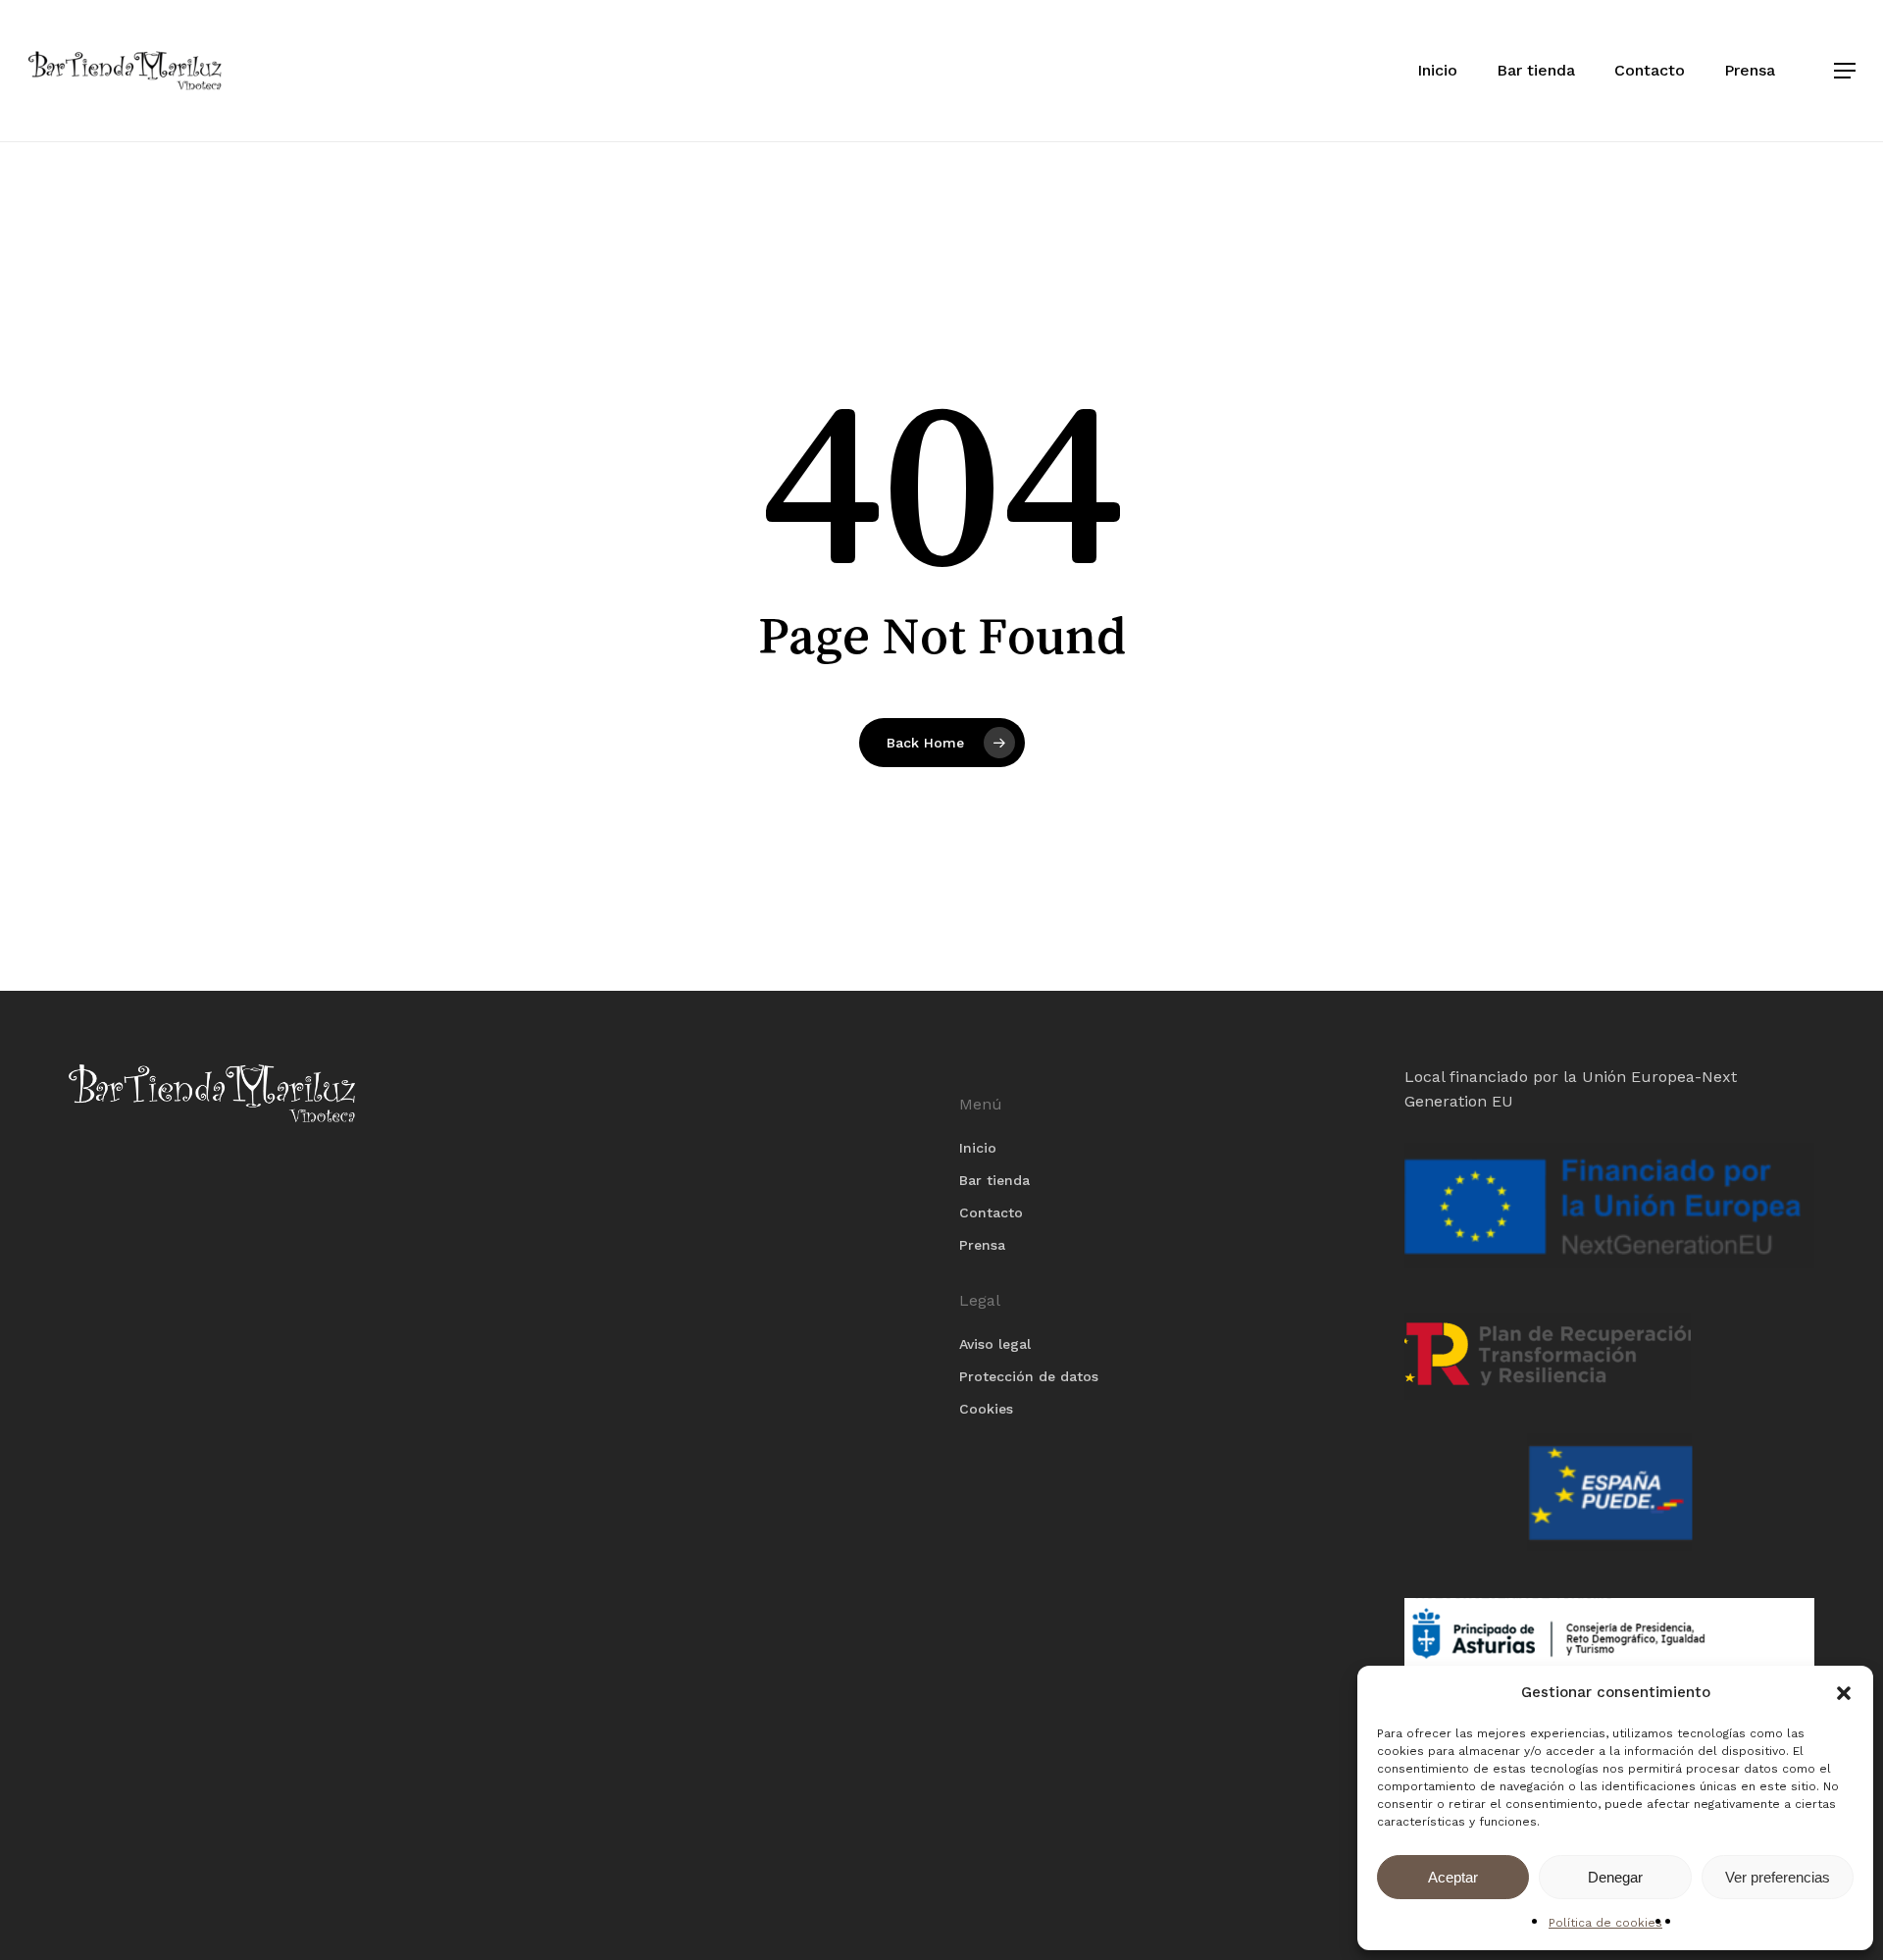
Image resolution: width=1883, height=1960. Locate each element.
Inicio (978, 1148)
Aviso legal (995, 1344)
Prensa (982, 1245)
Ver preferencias (1778, 1877)
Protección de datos (1029, 1376)
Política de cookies (1605, 1923)
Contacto (991, 1212)
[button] (1844, 1693)
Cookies (986, 1409)
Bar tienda (994, 1180)
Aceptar (1453, 1877)
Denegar (1615, 1877)
